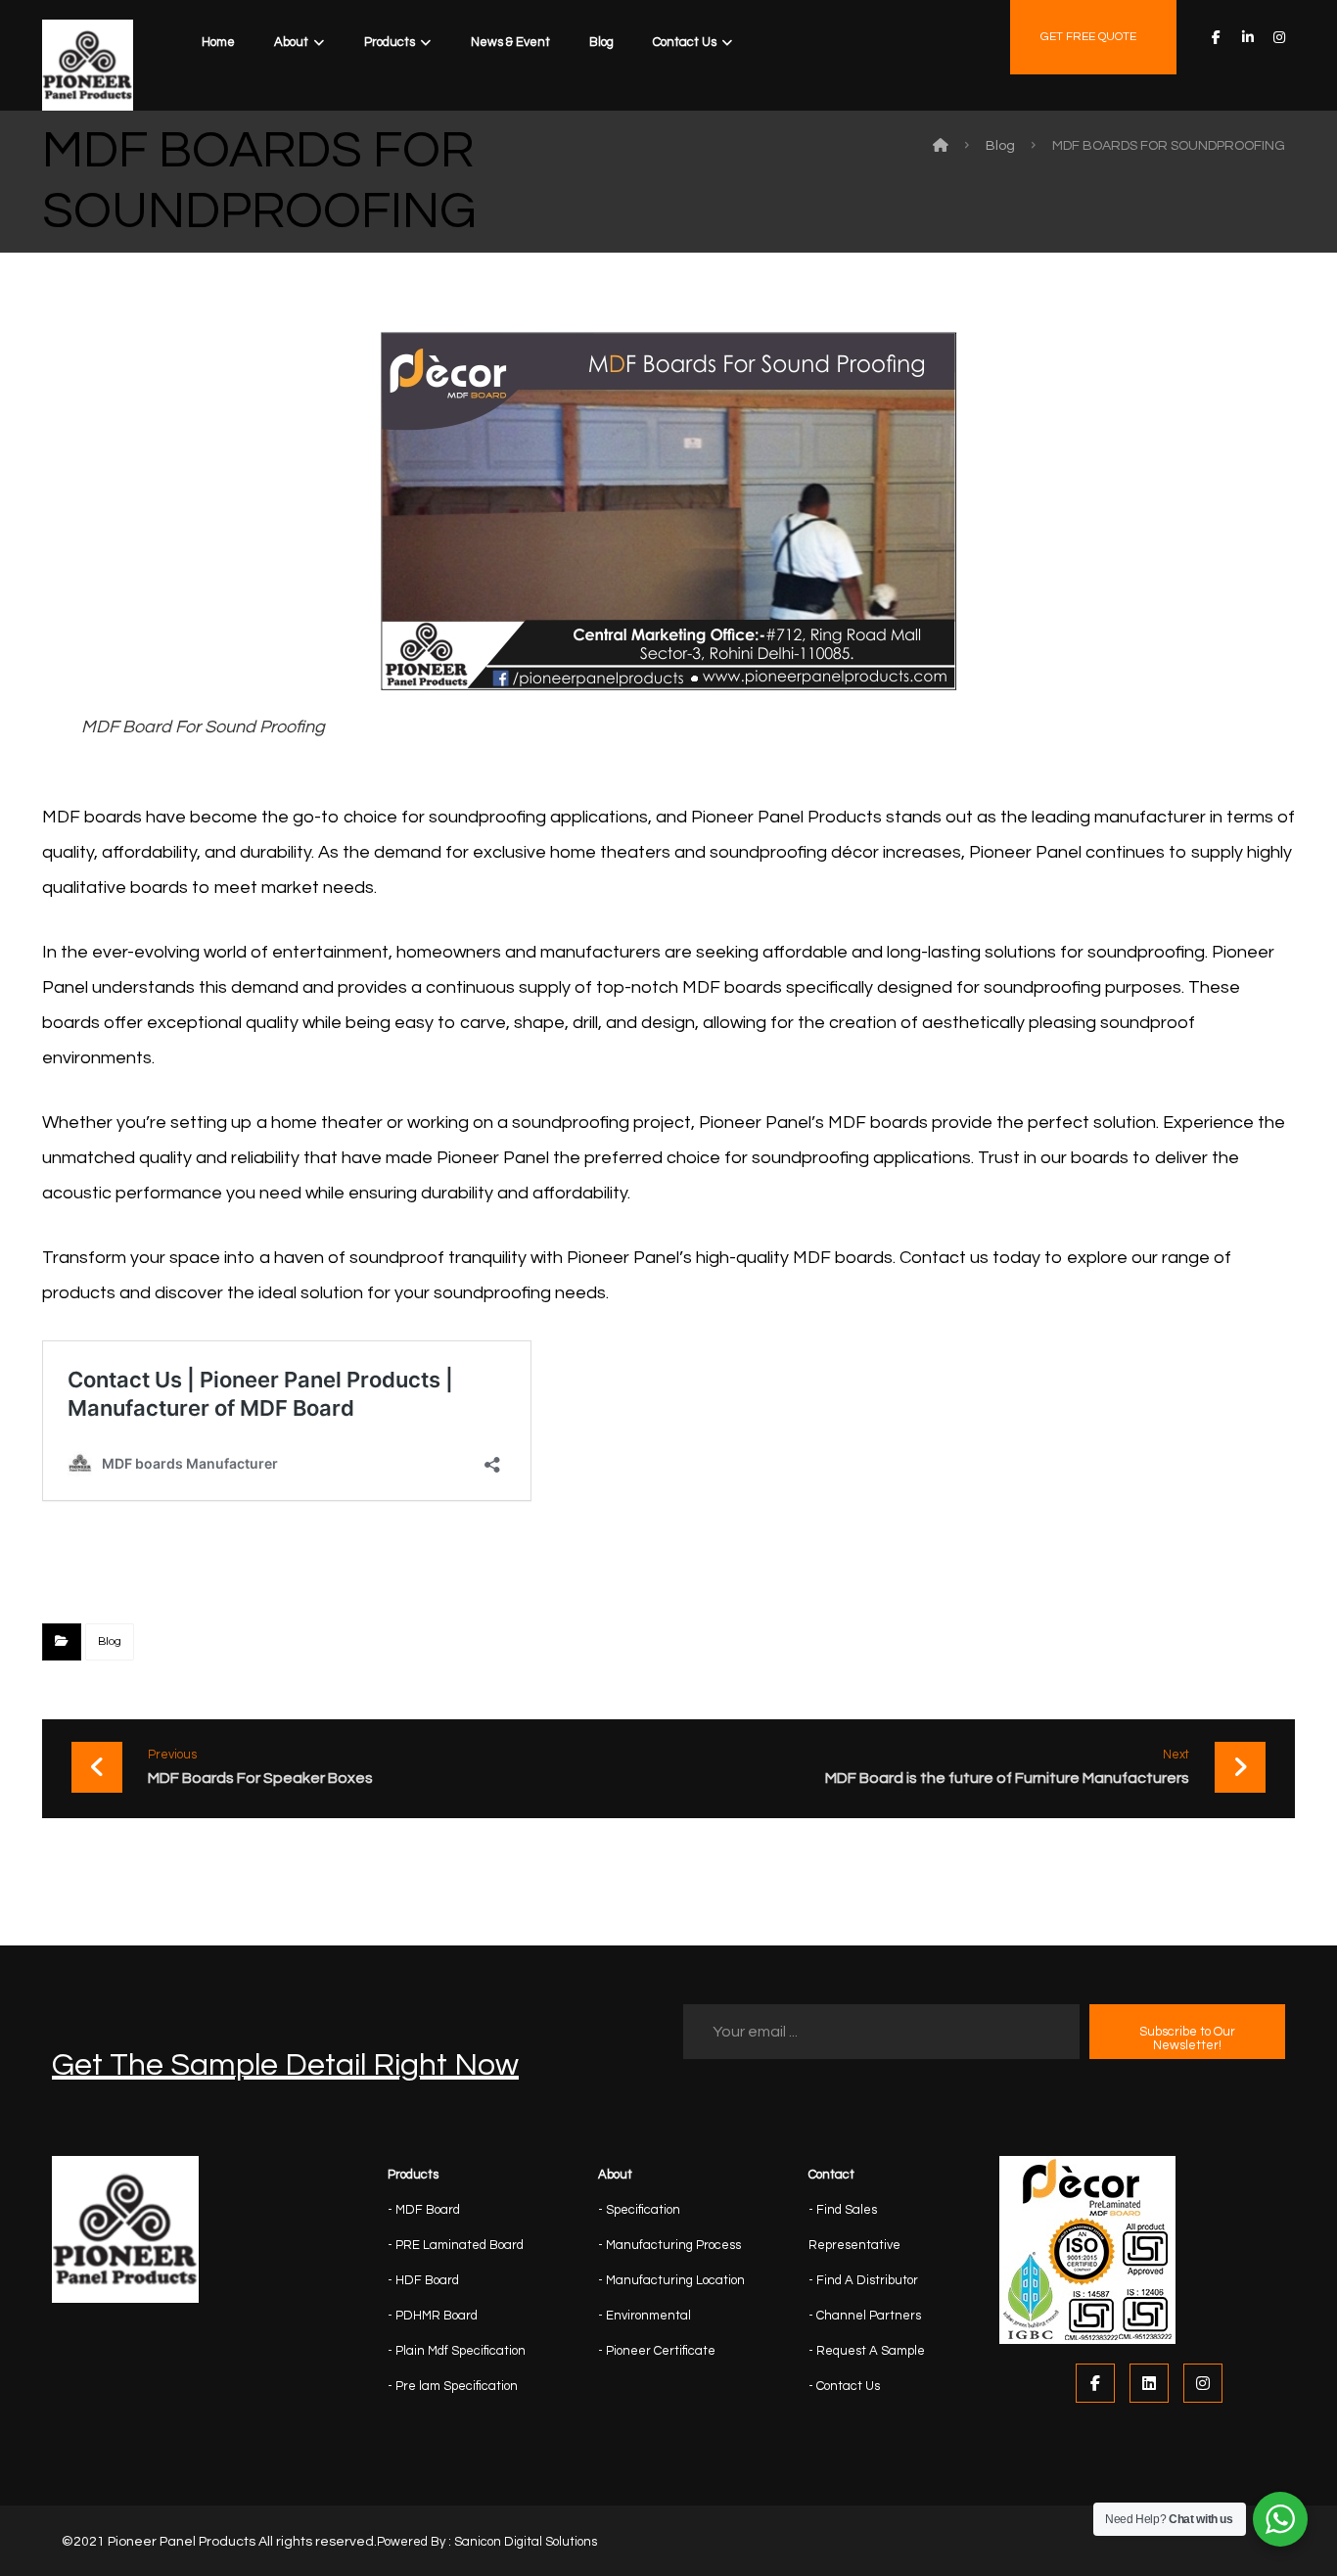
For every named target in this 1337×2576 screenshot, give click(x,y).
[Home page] (941, 146)
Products (413, 2175)
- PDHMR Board (433, 2316)
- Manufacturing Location (671, 2280)
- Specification (639, 2210)
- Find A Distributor (863, 2280)
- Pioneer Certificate (657, 2351)
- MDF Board (424, 2210)
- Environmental (645, 2316)
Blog (110, 1641)
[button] (1217, 37)
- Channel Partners (865, 2316)
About (615, 2175)
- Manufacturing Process (669, 2245)
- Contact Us (844, 2386)
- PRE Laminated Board (456, 2245)
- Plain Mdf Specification (457, 2351)
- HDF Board (423, 2280)
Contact (831, 2175)
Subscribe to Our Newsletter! (1187, 2038)
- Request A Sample (867, 2351)
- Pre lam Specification (453, 2386)
